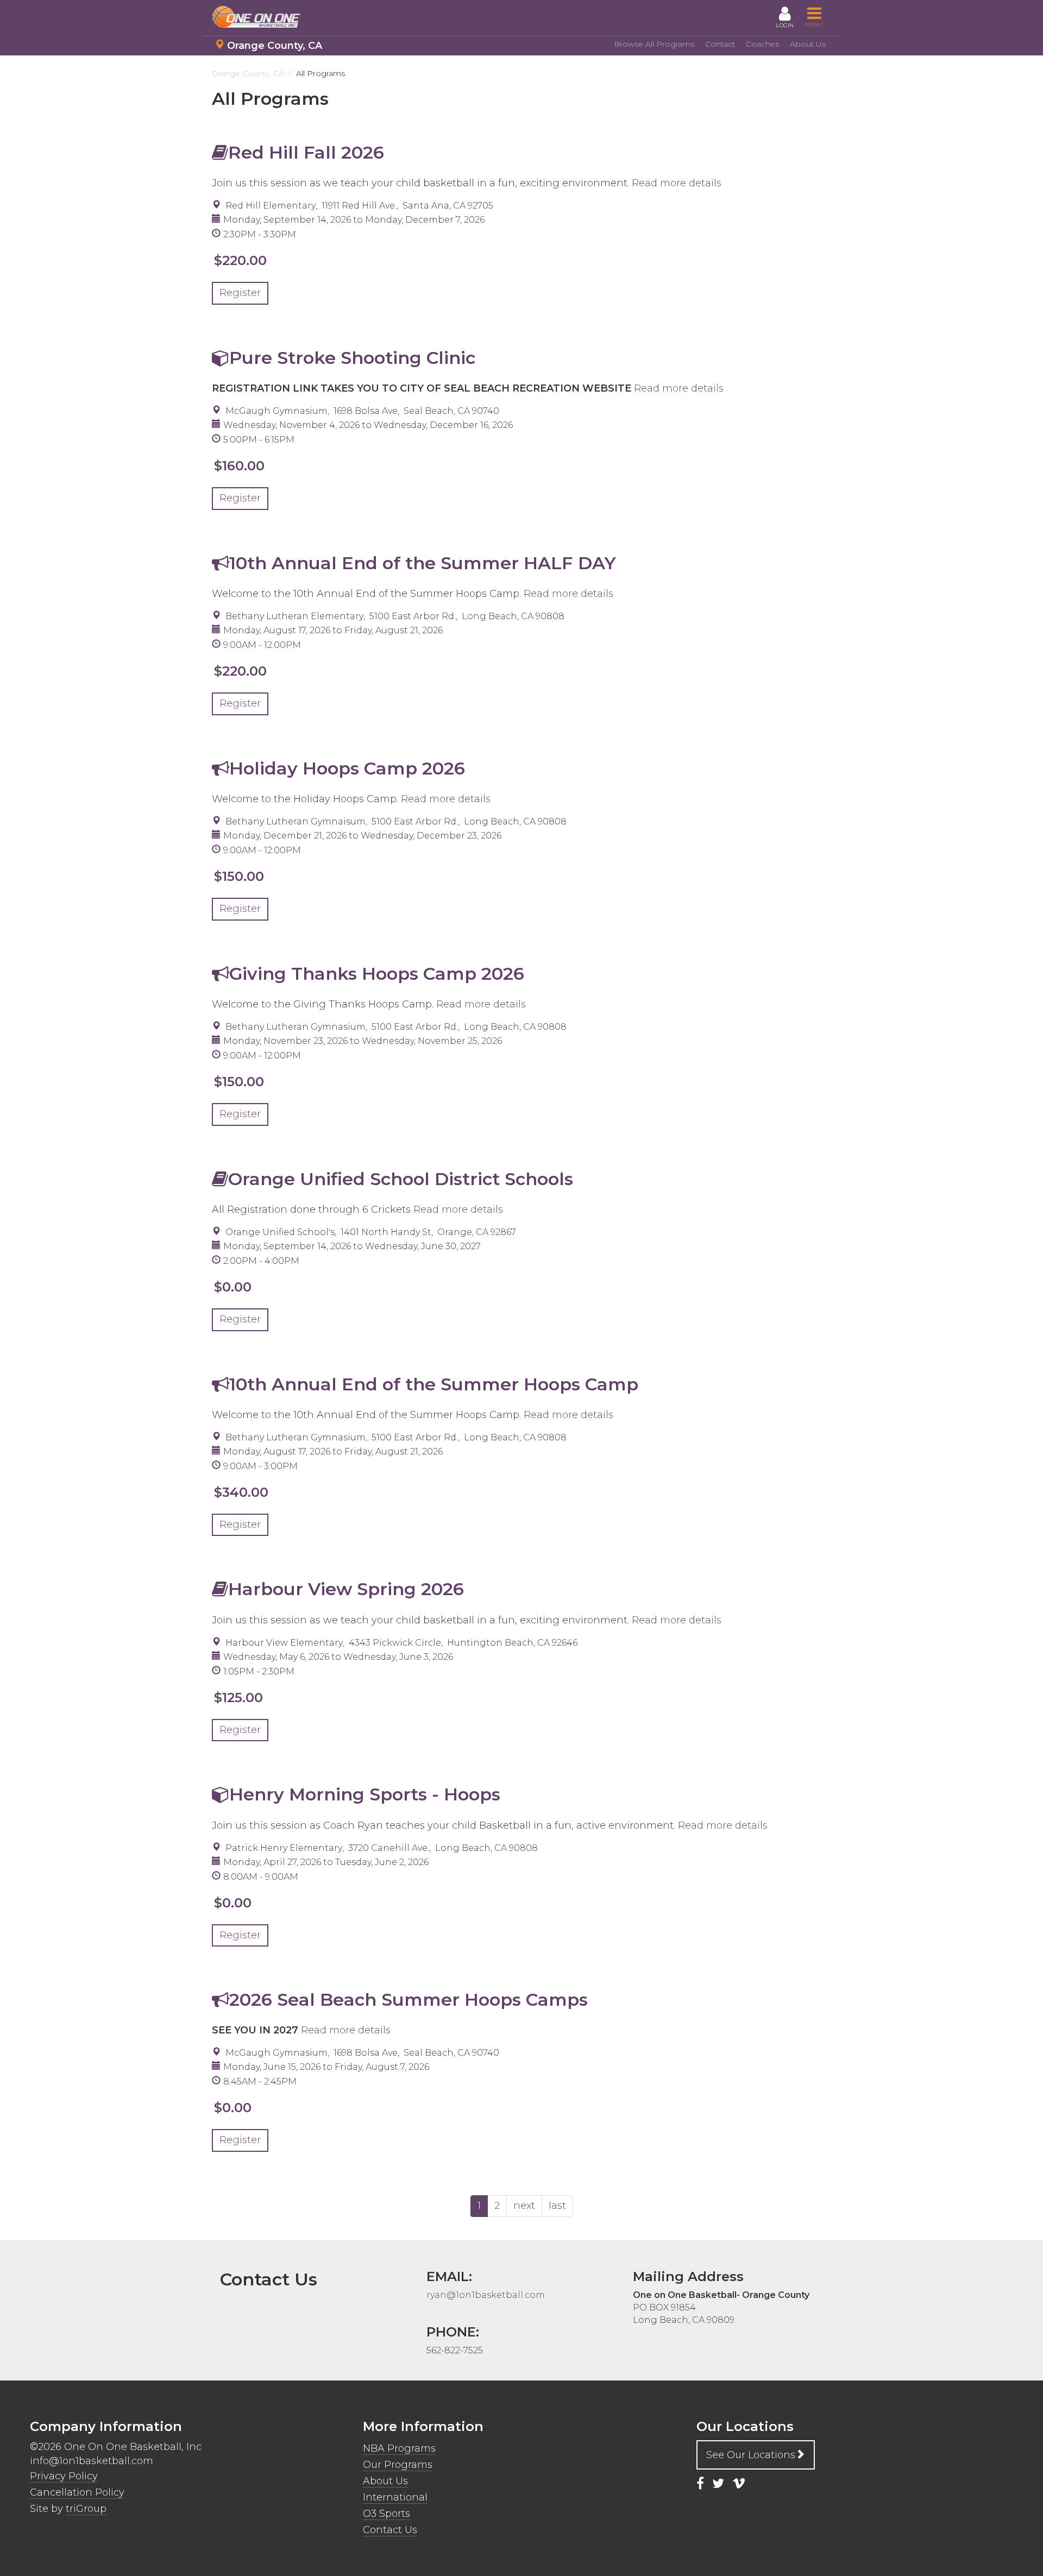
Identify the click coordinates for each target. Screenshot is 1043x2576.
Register (240, 293)
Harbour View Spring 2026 (346, 1589)
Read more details (677, 183)
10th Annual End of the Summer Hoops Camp (434, 1384)
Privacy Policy (64, 2476)
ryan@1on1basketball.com (486, 2295)
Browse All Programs (654, 44)
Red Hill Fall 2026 (306, 152)
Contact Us (390, 2530)
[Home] (261, 17)
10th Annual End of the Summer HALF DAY (423, 563)
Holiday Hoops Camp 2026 (347, 768)
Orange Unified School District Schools (401, 1179)
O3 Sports (387, 2514)
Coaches (762, 44)
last (557, 2206)
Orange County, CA (275, 46)
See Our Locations (751, 2455)
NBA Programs (399, 2448)
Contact (720, 44)
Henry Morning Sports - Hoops (365, 1794)
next (524, 2206)
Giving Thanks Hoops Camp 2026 (377, 974)
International (395, 2497)
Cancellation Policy (77, 2492)
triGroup (86, 2509)
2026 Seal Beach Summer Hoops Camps (409, 1999)
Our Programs (398, 2465)
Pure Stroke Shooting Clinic (352, 358)
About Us (808, 44)
